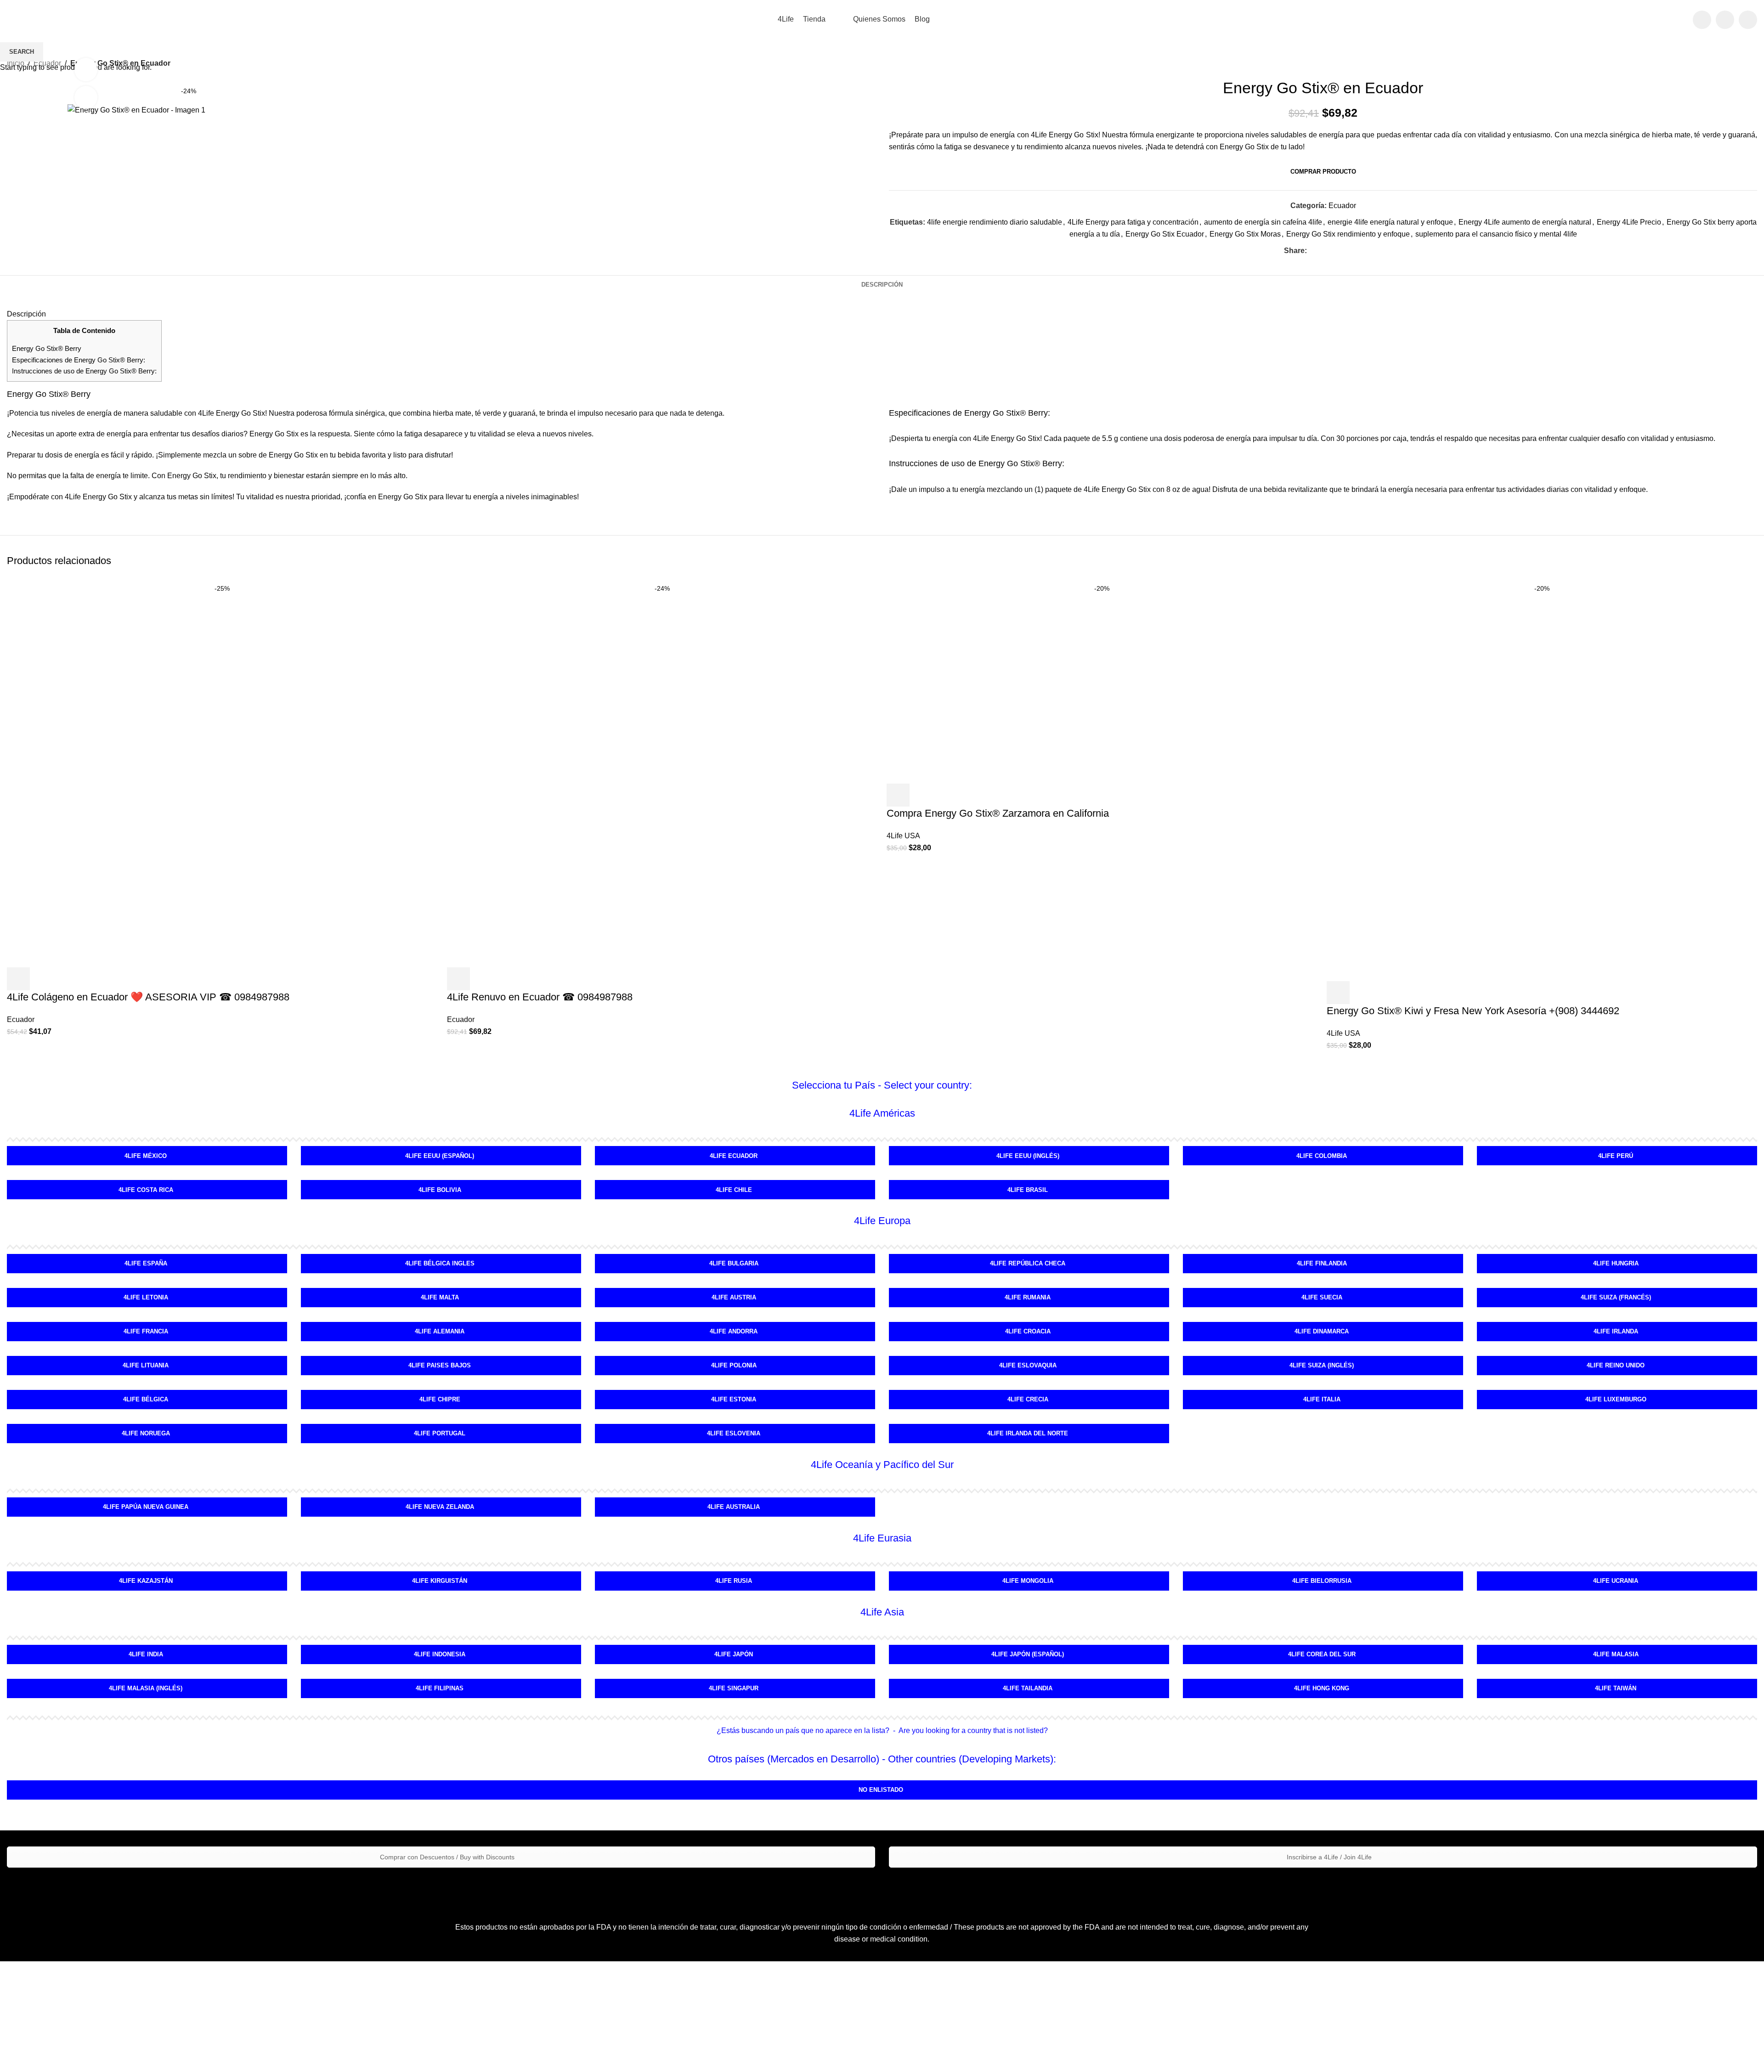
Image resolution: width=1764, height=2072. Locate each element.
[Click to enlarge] (86, 97)
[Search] (1680, 20)
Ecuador (21, 1019)
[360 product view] (86, 69)
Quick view (43, 979)
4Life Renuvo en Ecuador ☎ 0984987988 (540, 997)
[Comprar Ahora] (898, 795)
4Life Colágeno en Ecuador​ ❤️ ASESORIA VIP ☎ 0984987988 (148, 997)
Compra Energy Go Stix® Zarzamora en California (998, 813)
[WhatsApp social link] (1748, 20)
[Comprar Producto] (18, 979)
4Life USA (903, 836)
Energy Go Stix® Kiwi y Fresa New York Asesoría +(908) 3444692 (1473, 1011)
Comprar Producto (1323, 172)
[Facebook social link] (1702, 20)
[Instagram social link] (1725, 20)
